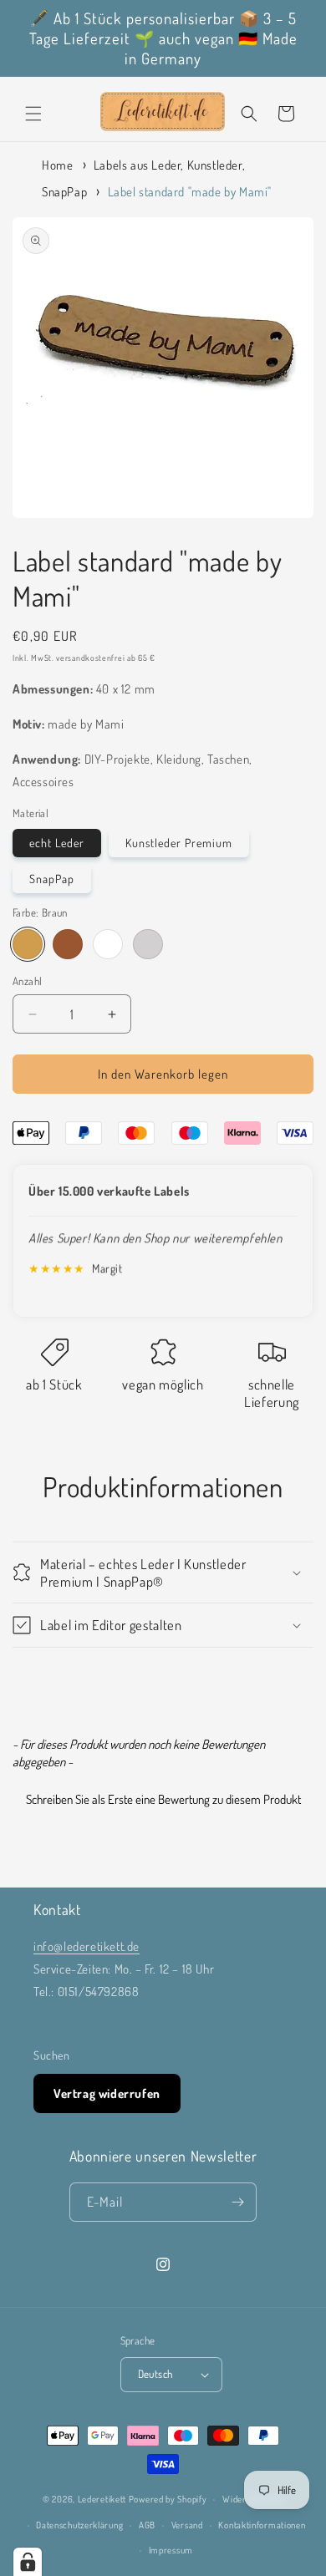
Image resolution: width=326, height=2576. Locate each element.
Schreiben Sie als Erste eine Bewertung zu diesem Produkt (163, 1799)
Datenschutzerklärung (79, 2525)
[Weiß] (108, 944)
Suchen (52, 2055)
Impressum (171, 2550)
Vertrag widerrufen (107, 2093)
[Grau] (148, 944)
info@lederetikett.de (87, 1946)
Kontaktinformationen (262, 2525)
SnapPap (52, 879)
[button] (33, 114)
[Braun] (28, 944)
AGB (147, 2525)
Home (57, 165)
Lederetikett (102, 2499)
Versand (187, 2525)
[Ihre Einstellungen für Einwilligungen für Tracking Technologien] (28, 2562)
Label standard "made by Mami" (190, 192)
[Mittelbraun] (68, 944)
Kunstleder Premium (179, 843)
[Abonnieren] (237, 2202)
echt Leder (57, 843)
